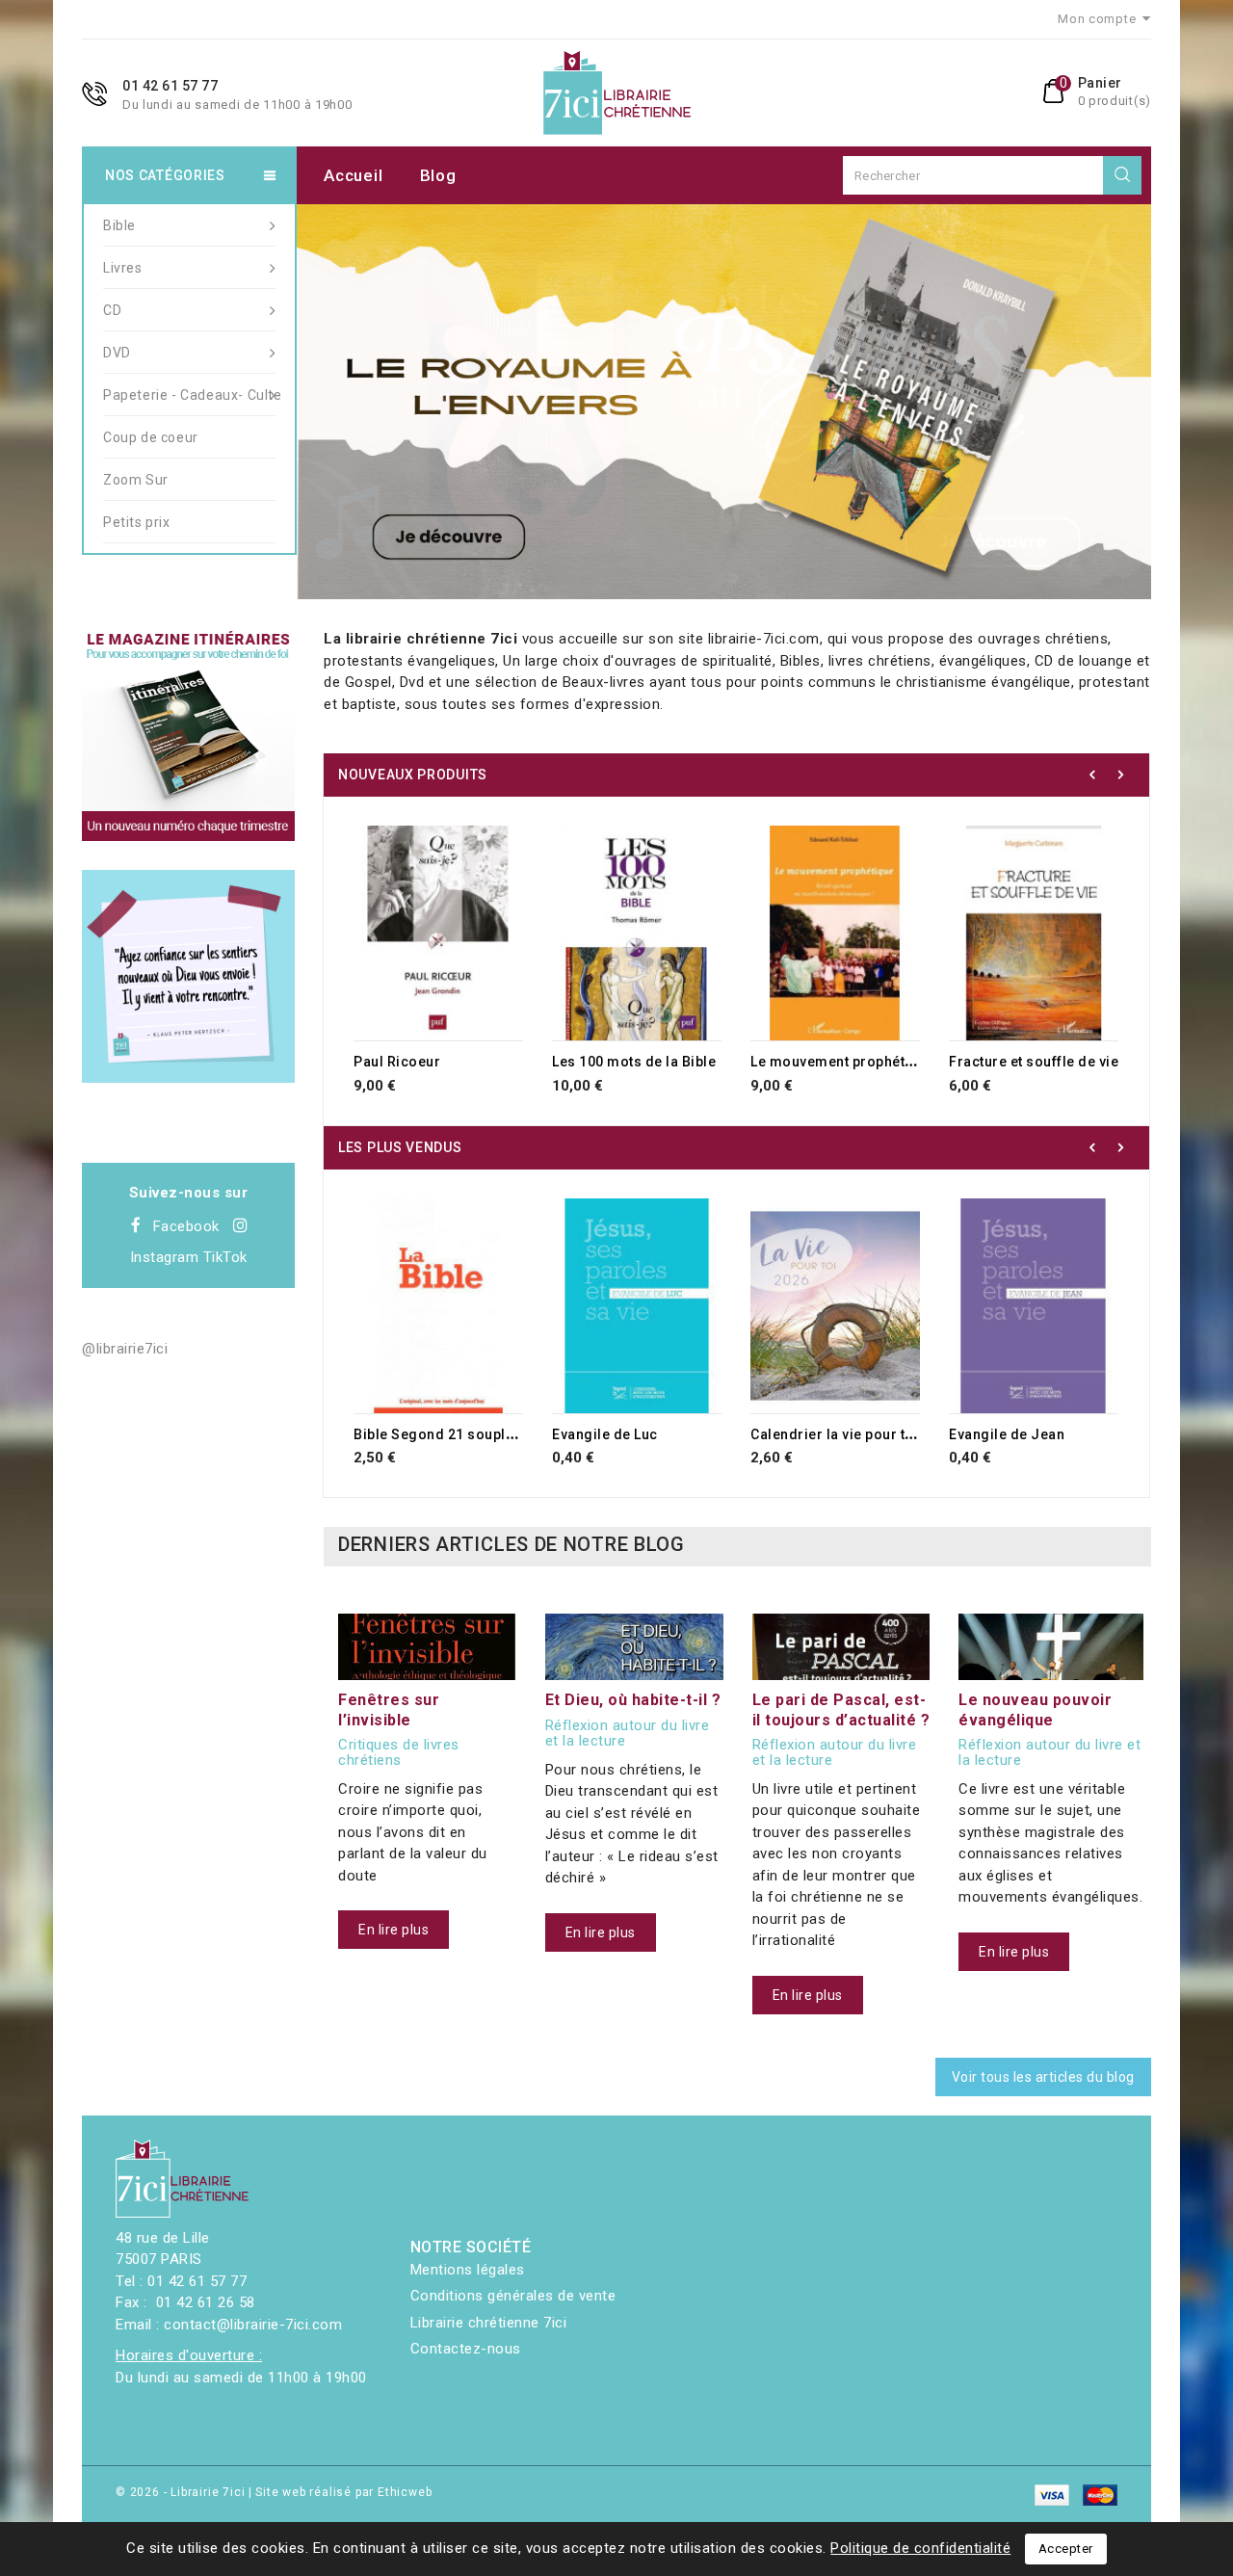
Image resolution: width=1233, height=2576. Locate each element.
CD (112, 310)
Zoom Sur (136, 480)
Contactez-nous (466, 2349)
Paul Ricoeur (397, 1062)
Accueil (353, 175)
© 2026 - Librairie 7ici (182, 2492)
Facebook (186, 1226)
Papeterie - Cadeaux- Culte (189, 395)
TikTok (225, 1257)
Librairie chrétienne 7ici (489, 2323)
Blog (438, 175)
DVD (117, 353)
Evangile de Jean (1007, 1434)
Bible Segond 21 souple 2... (446, 1434)
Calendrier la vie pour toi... (841, 1434)
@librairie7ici (125, 1349)
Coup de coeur (151, 437)
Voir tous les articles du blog (1043, 2077)
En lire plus (394, 1930)
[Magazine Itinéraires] (188, 735)
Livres (123, 268)
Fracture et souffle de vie (1034, 1062)
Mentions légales (468, 2270)
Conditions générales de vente (513, 2296)
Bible (119, 225)
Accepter (1066, 2549)
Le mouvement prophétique (842, 1062)
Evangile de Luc (605, 1434)
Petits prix (137, 522)
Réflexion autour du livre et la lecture (628, 1734)
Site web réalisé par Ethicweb (343, 2492)
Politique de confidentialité (920, 2548)
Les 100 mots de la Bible (634, 1062)
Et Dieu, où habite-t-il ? (633, 1700)
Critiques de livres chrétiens (399, 1753)
